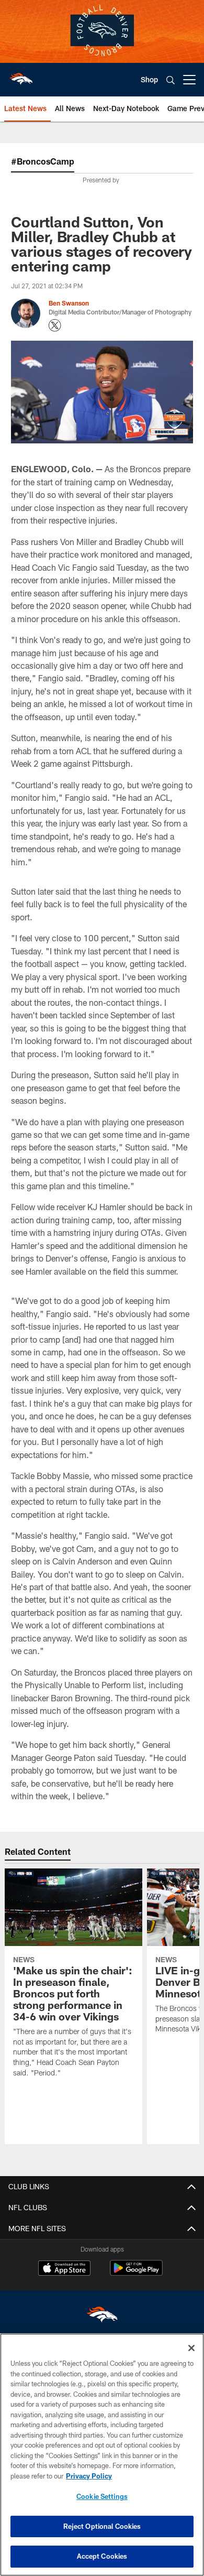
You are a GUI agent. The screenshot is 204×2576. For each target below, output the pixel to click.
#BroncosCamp (43, 161)
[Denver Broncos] (102, 2317)
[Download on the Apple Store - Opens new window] (64, 2269)
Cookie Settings (102, 2496)
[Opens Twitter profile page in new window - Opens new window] (55, 325)
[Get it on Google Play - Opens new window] (136, 2273)
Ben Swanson (69, 303)
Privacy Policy (89, 2476)
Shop (149, 79)
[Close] (191, 2348)
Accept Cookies (102, 2556)
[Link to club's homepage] (21, 75)
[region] (102, 2455)
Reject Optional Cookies (102, 2526)
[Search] (171, 80)
